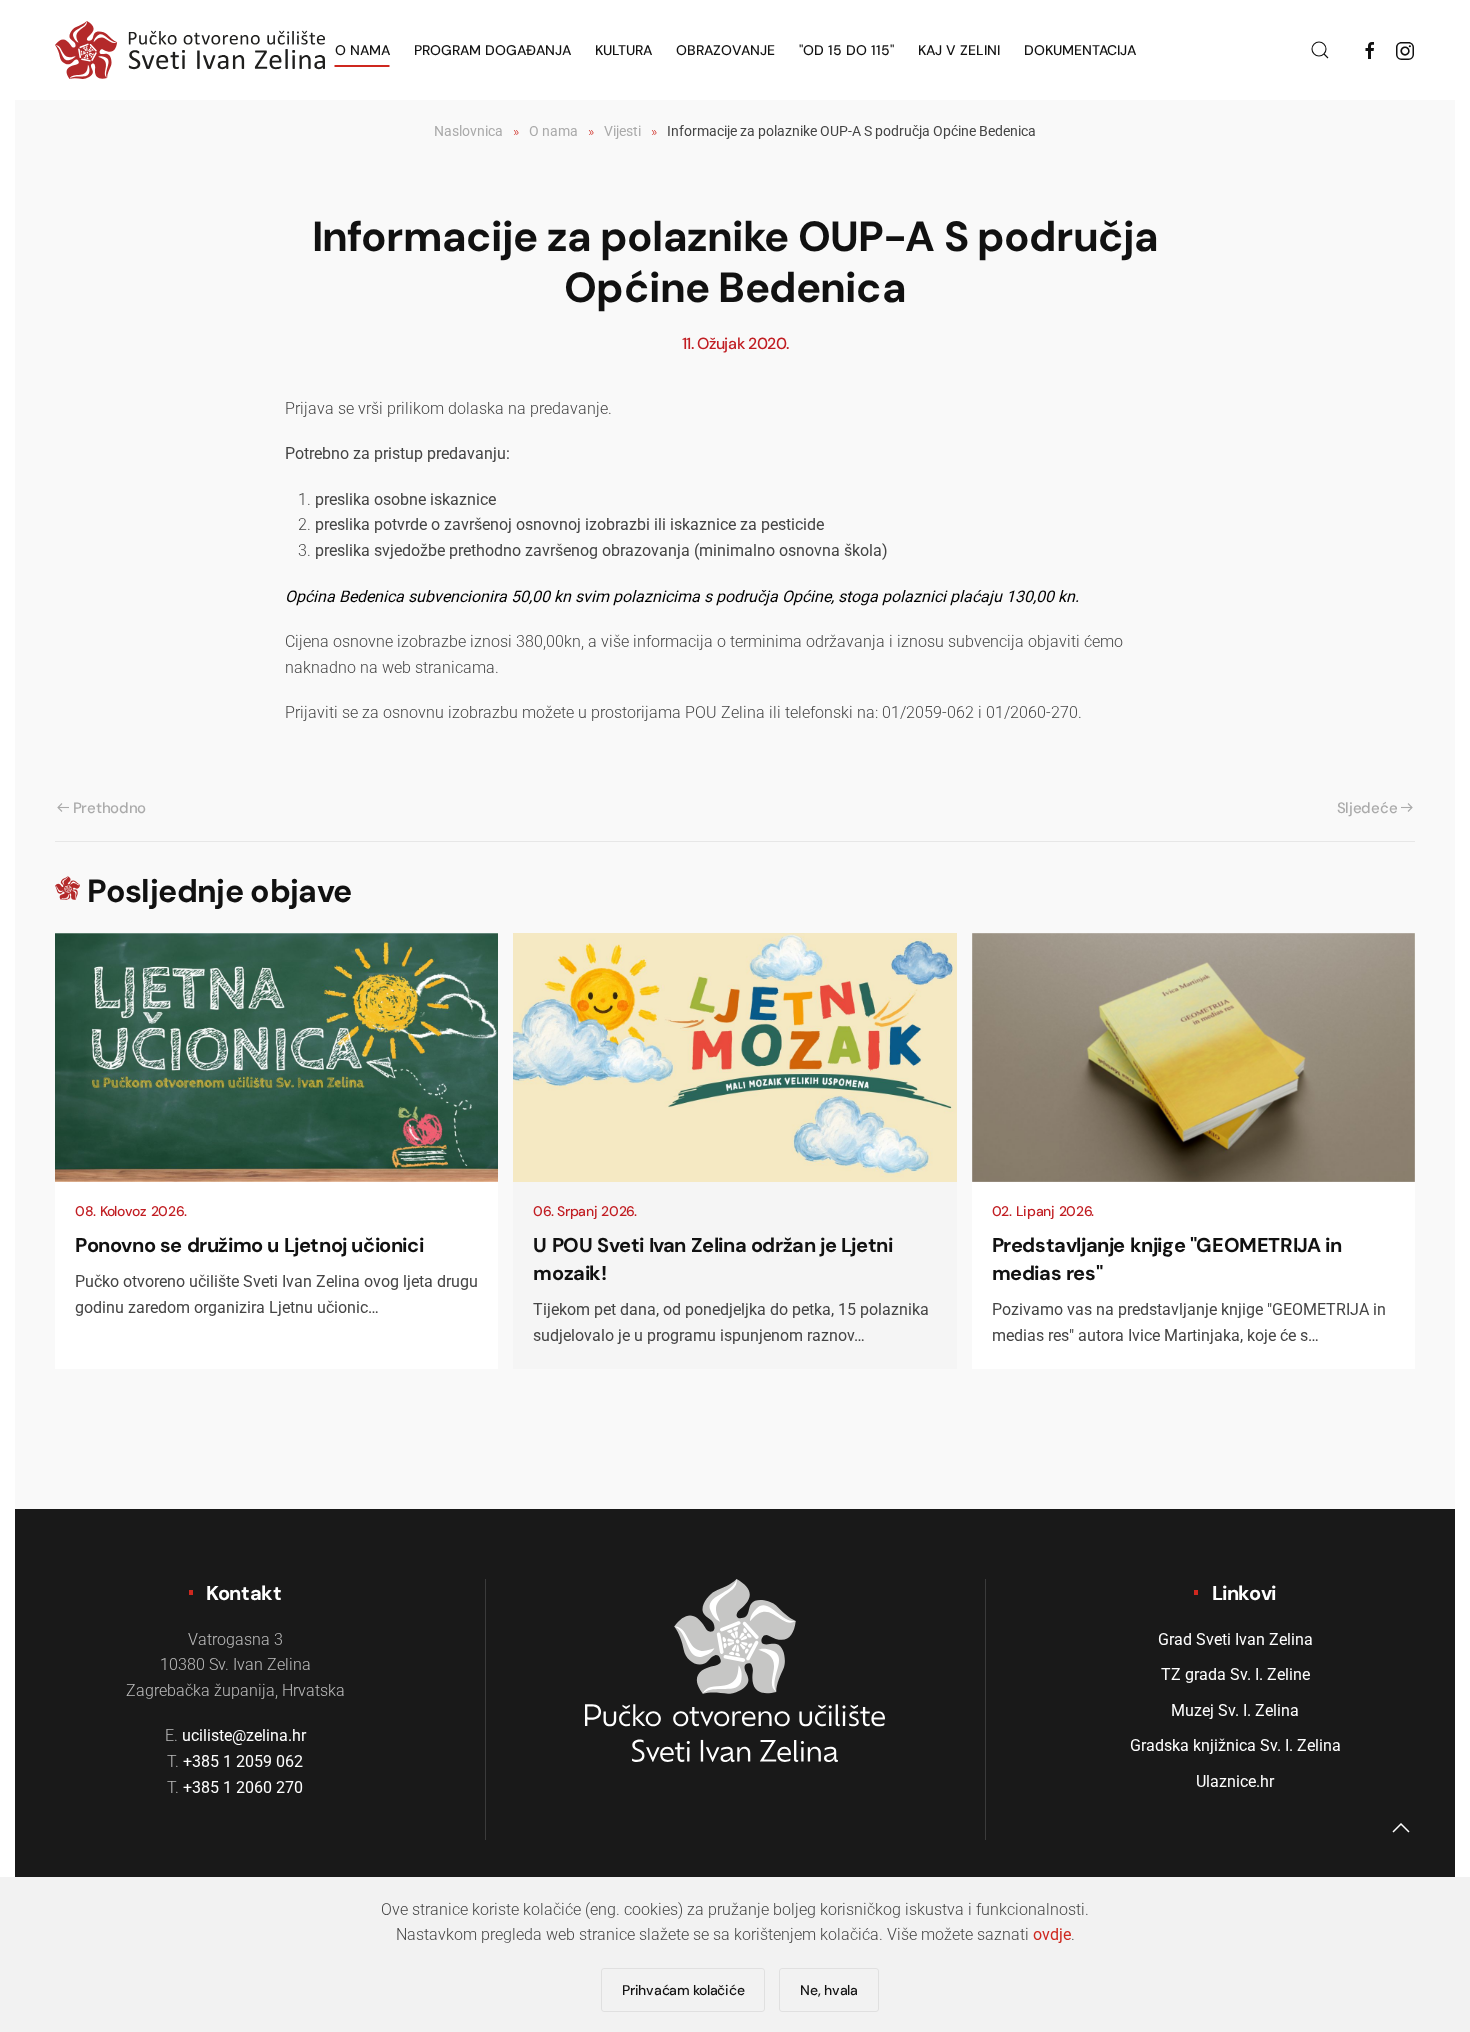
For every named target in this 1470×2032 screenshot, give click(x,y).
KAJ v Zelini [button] (959, 50)
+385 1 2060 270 (243, 1787)
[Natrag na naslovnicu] (190, 50)
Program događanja (492, 50)
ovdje (1052, 1934)
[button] (1320, 50)
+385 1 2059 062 (243, 1761)
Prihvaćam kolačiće (683, 1990)
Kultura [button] (623, 50)
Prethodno (109, 808)
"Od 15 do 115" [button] (846, 50)
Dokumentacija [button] (1080, 50)
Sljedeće (1367, 808)
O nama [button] (362, 50)
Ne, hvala (828, 1990)
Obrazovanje (725, 50)
